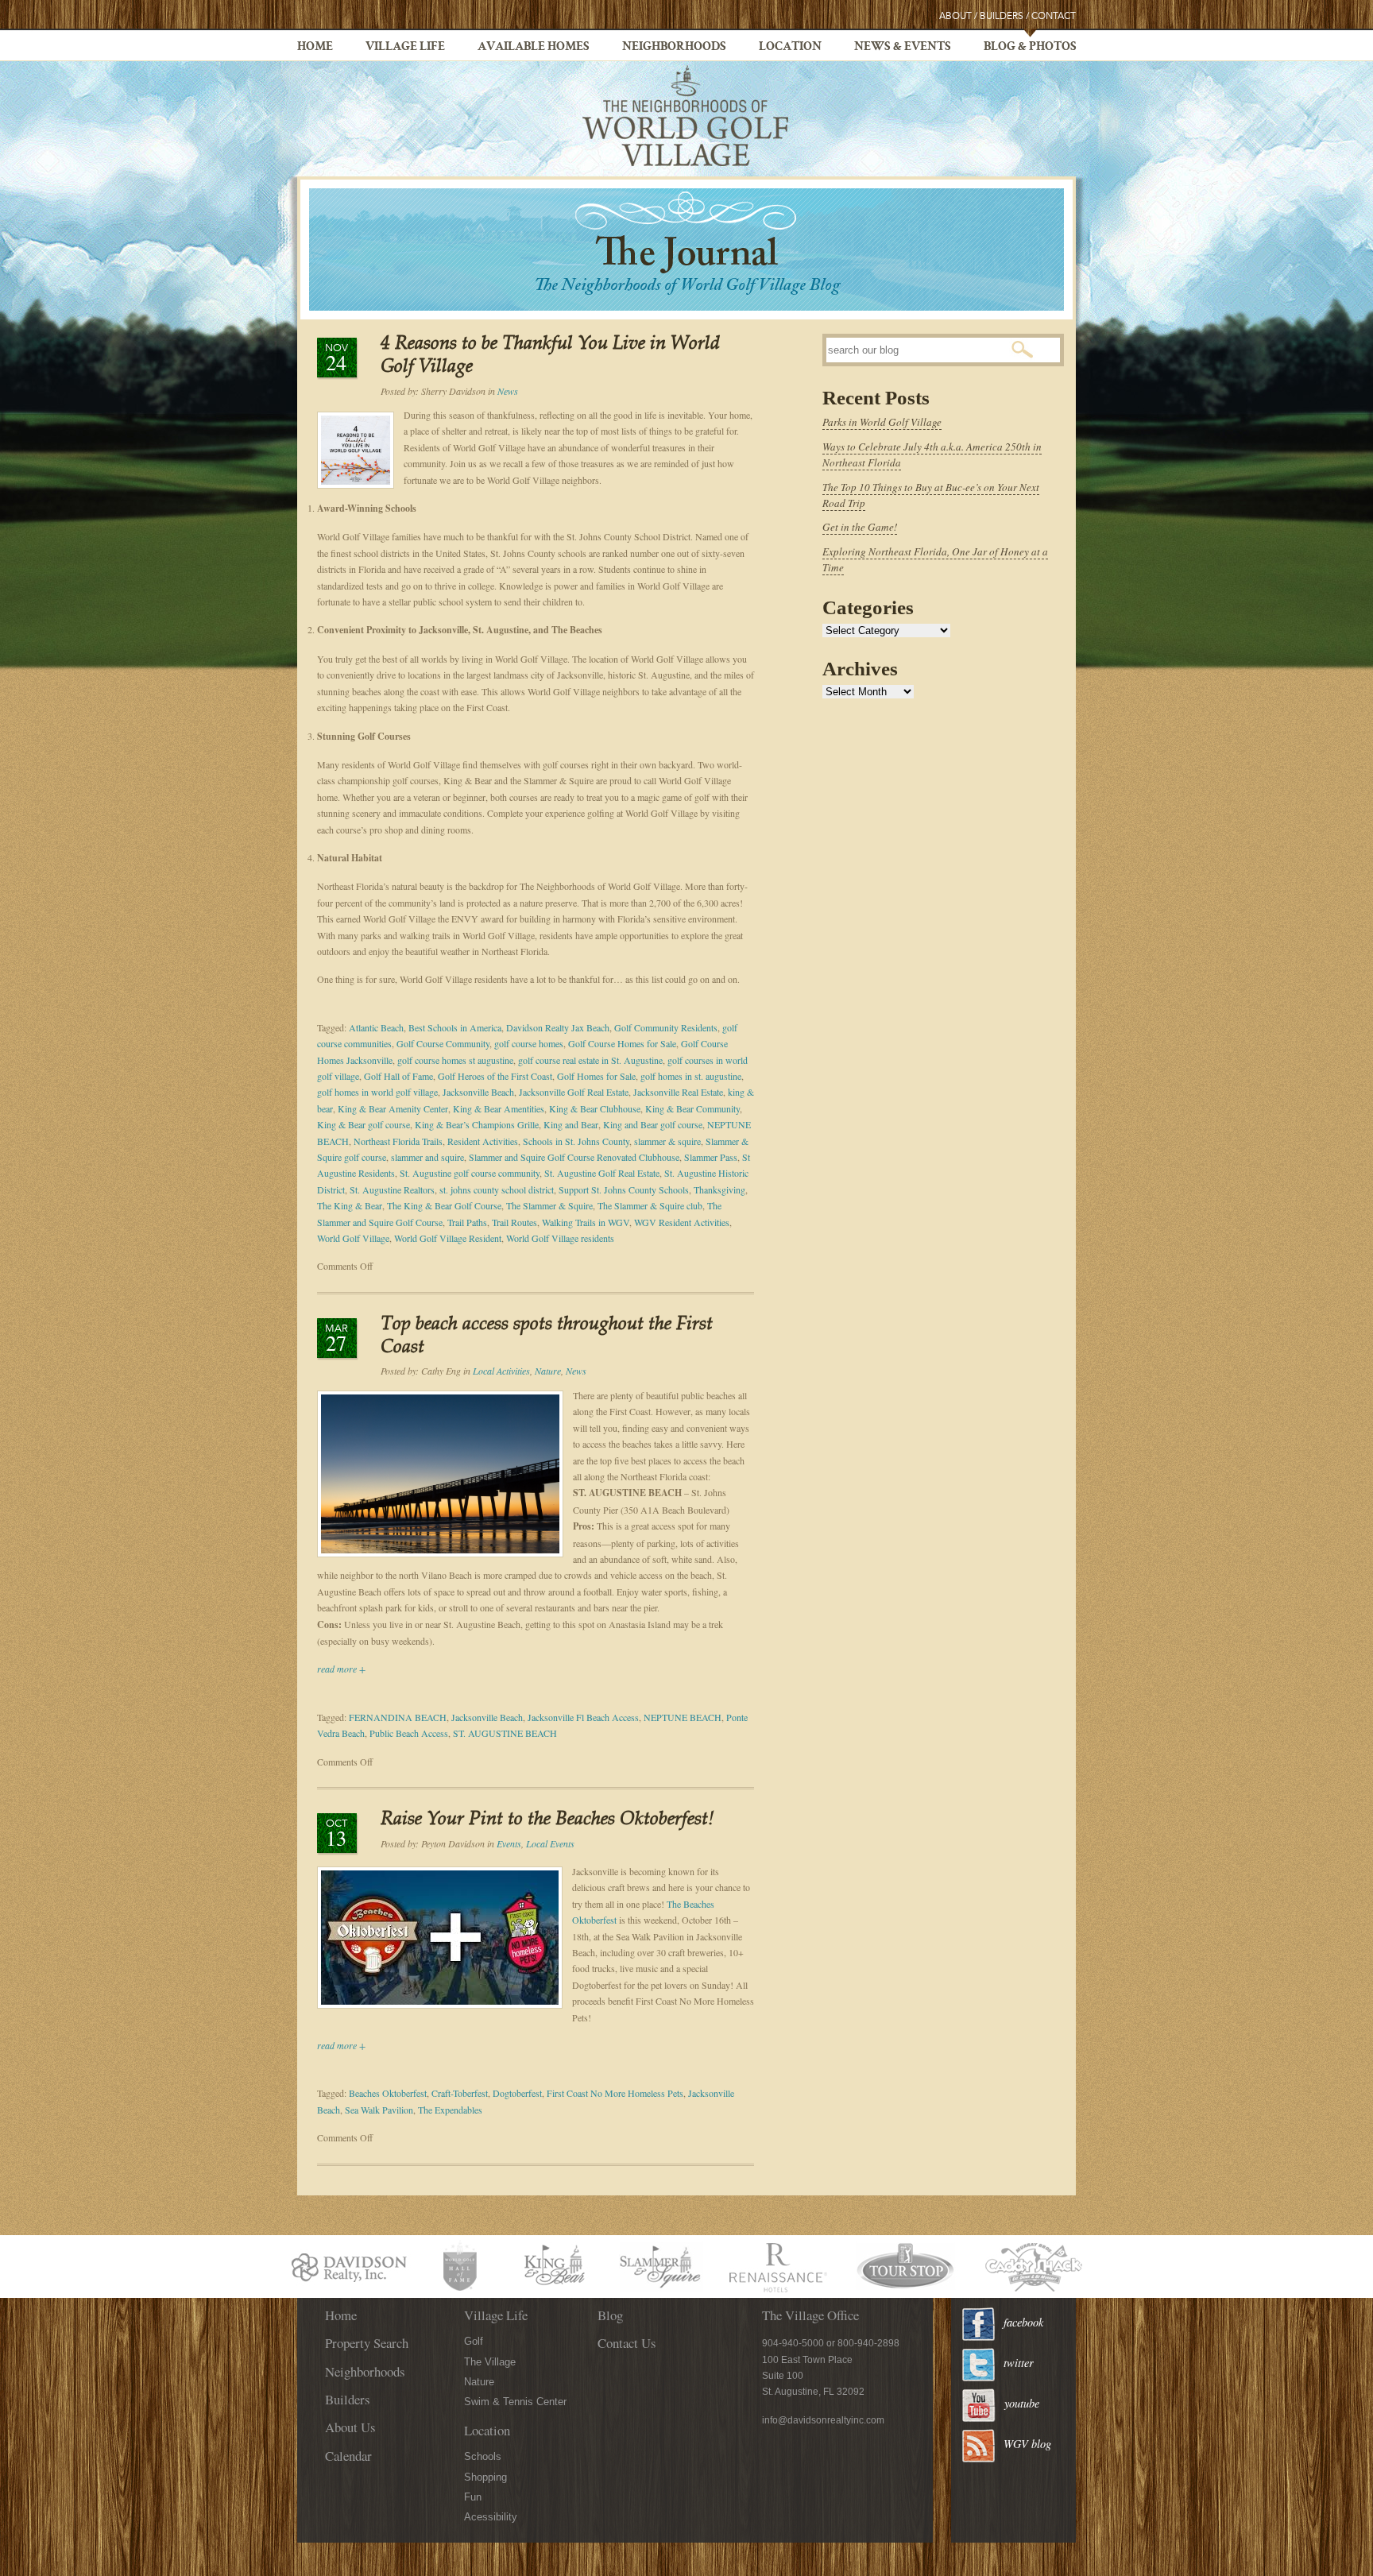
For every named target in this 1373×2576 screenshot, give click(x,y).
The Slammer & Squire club (650, 1205)
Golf (474, 2341)
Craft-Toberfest (460, 2093)
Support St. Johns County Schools (624, 1189)
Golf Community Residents (666, 1027)
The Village (490, 2362)
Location (790, 48)
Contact (1054, 16)
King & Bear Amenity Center (393, 1108)
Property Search (367, 2343)
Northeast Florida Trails (398, 1141)
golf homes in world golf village (377, 1092)
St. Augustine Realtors (392, 1189)
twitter (1019, 2363)
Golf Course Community (443, 1043)
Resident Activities (483, 1141)
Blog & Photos (1030, 48)
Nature (548, 1371)
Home (315, 48)
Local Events (550, 1843)
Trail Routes (514, 1222)
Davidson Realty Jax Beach (558, 1027)
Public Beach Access (409, 1733)
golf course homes (529, 1043)
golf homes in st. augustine (691, 1076)
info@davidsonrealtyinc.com (823, 2420)
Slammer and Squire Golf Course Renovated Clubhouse (574, 1157)
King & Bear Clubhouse (595, 1108)
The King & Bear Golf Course (444, 1205)
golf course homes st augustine (455, 1060)
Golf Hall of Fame (398, 1076)
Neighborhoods (674, 48)
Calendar (348, 2456)
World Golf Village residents (560, 1238)
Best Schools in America (455, 1027)
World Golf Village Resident (448, 1238)
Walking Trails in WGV (586, 1222)
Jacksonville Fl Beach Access (583, 1717)
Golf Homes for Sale (596, 1076)
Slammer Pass (711, 1157)
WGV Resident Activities (682, 1222)
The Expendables (450, 2110)
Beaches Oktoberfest (388, 2093)
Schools (483, 2456)
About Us (350, 2427)
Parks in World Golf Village (882, 422)
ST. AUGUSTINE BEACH (505, 1733)
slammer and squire (427, 1157)
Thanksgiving (719, 1189)
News (508, 391)
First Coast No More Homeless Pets (615, 2093)
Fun (473, 2497)
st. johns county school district (497, 1189)
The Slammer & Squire (549, 1205)
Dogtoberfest (517, 2093)
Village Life (405, 48)
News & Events (903, 48)
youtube (1022, 2403)
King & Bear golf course (364, 1124)
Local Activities (501, 1371)
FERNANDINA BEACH (398, 1717)
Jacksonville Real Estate (678, 1092)
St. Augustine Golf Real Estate (602, 1173)
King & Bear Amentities (499, 1108)
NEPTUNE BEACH (683, 1717)
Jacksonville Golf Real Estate (574, 1092)
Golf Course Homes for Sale (622, 1043)
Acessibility (491, 2517)
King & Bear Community (692, 1108)
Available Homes (534, 48)
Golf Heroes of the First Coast (495, 1076)
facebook (1023, 2322)
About (955, 16)
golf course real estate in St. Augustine (590, 1060)
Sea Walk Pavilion (379, 2110)
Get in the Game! (860, 527)
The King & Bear (350, 1205)
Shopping (485, 2477)
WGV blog (1027, 2444)
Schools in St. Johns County (576, 1141)
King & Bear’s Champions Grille (477, 1124)
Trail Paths (467, 1222)
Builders (1002, 16)
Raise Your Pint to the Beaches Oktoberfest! (547, 1820)
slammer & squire (667, 1141)
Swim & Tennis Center (515, 2402)
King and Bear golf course (653, 1124)
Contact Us (627, 2343)
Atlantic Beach (376, 1027)
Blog (610, 2315)
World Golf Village (353, 1238)
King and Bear (571, 1124)
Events (509, 1843)
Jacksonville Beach (478, 1092)
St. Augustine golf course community (470, 1173)
